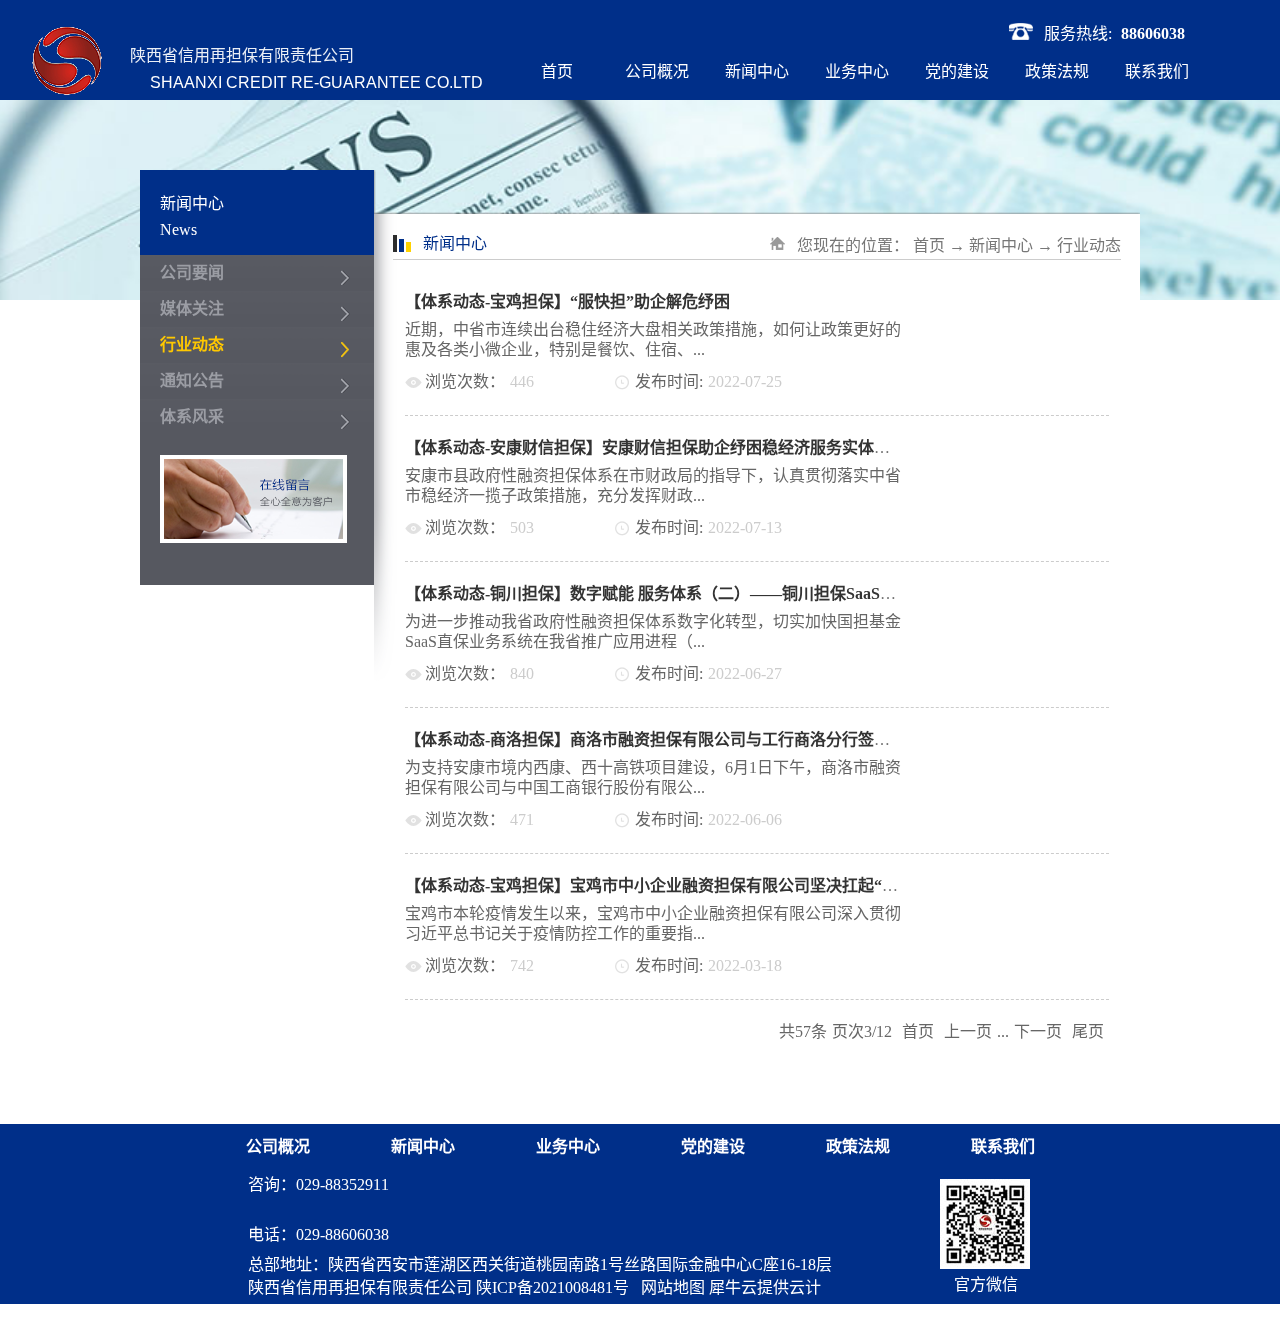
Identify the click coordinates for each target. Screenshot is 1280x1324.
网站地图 (669, 1287)
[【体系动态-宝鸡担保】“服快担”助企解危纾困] (1034, 301)
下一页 (1038, 1031)
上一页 (968, 1031)
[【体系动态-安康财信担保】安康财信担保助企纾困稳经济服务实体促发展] (1034, 447)
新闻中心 (1001, 245)
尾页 (1088, 1031)
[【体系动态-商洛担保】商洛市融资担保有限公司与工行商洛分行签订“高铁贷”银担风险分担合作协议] (1034, 739)
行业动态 (1089, 245)
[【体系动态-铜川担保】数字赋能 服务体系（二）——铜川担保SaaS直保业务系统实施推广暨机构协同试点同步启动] (1034, 593)
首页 (557, 71)
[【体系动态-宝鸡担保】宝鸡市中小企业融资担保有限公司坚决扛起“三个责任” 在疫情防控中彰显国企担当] (1034, 885)
